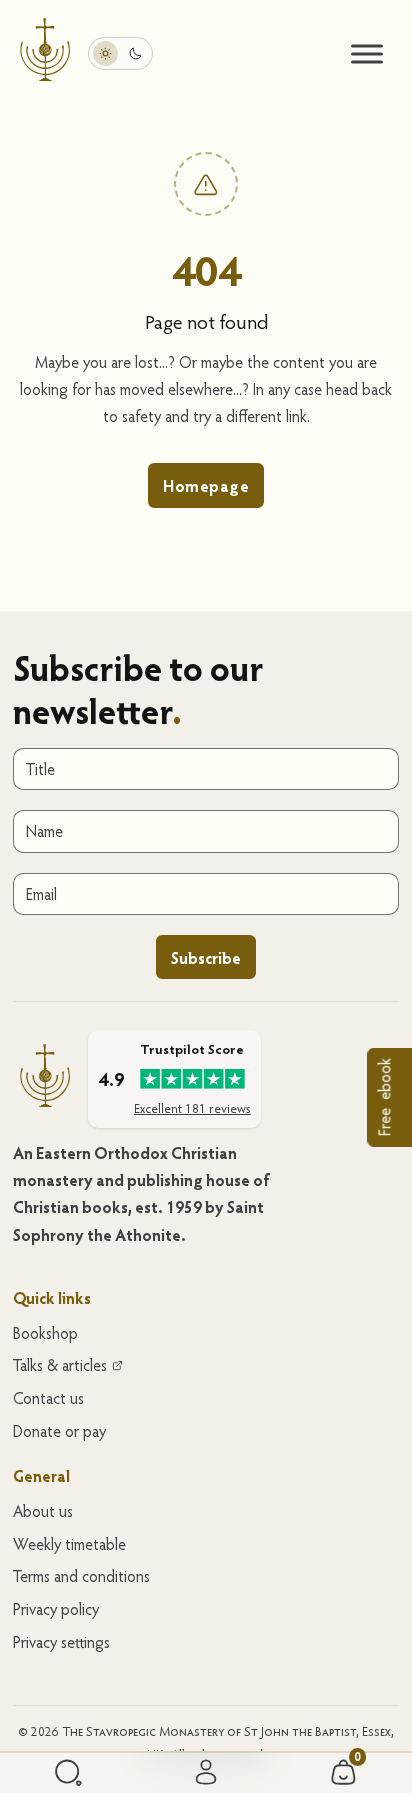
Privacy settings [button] (61, 1642)
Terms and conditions (81, 1576)
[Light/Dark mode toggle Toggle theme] (120, 53)
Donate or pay (59, 1431)
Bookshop (45, 1333)
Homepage (206, 485)
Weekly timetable (69, 1544)
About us (43, 1511)
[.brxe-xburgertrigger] (367, 54)
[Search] (68, 1773)
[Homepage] (45, 53)
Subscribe (206, 957)
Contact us (48, 1398)
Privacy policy (56, 1609)
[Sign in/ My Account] (206, 1773)
